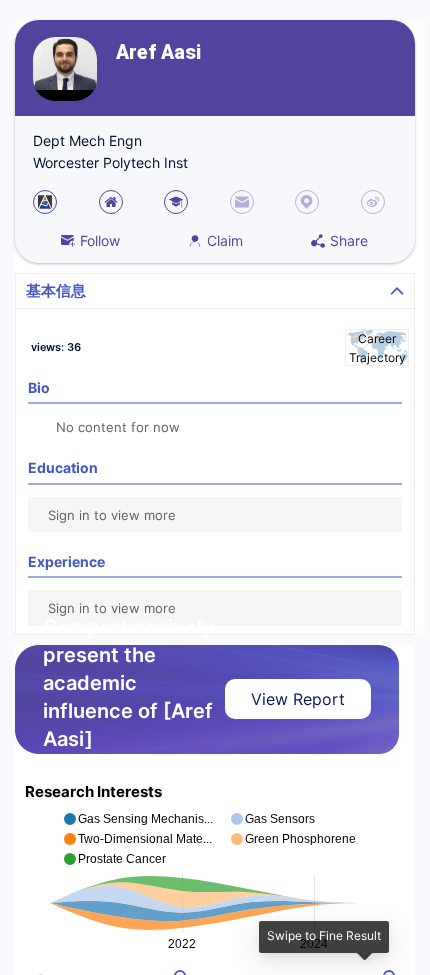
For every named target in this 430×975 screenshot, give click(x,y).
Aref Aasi (158, 52)
